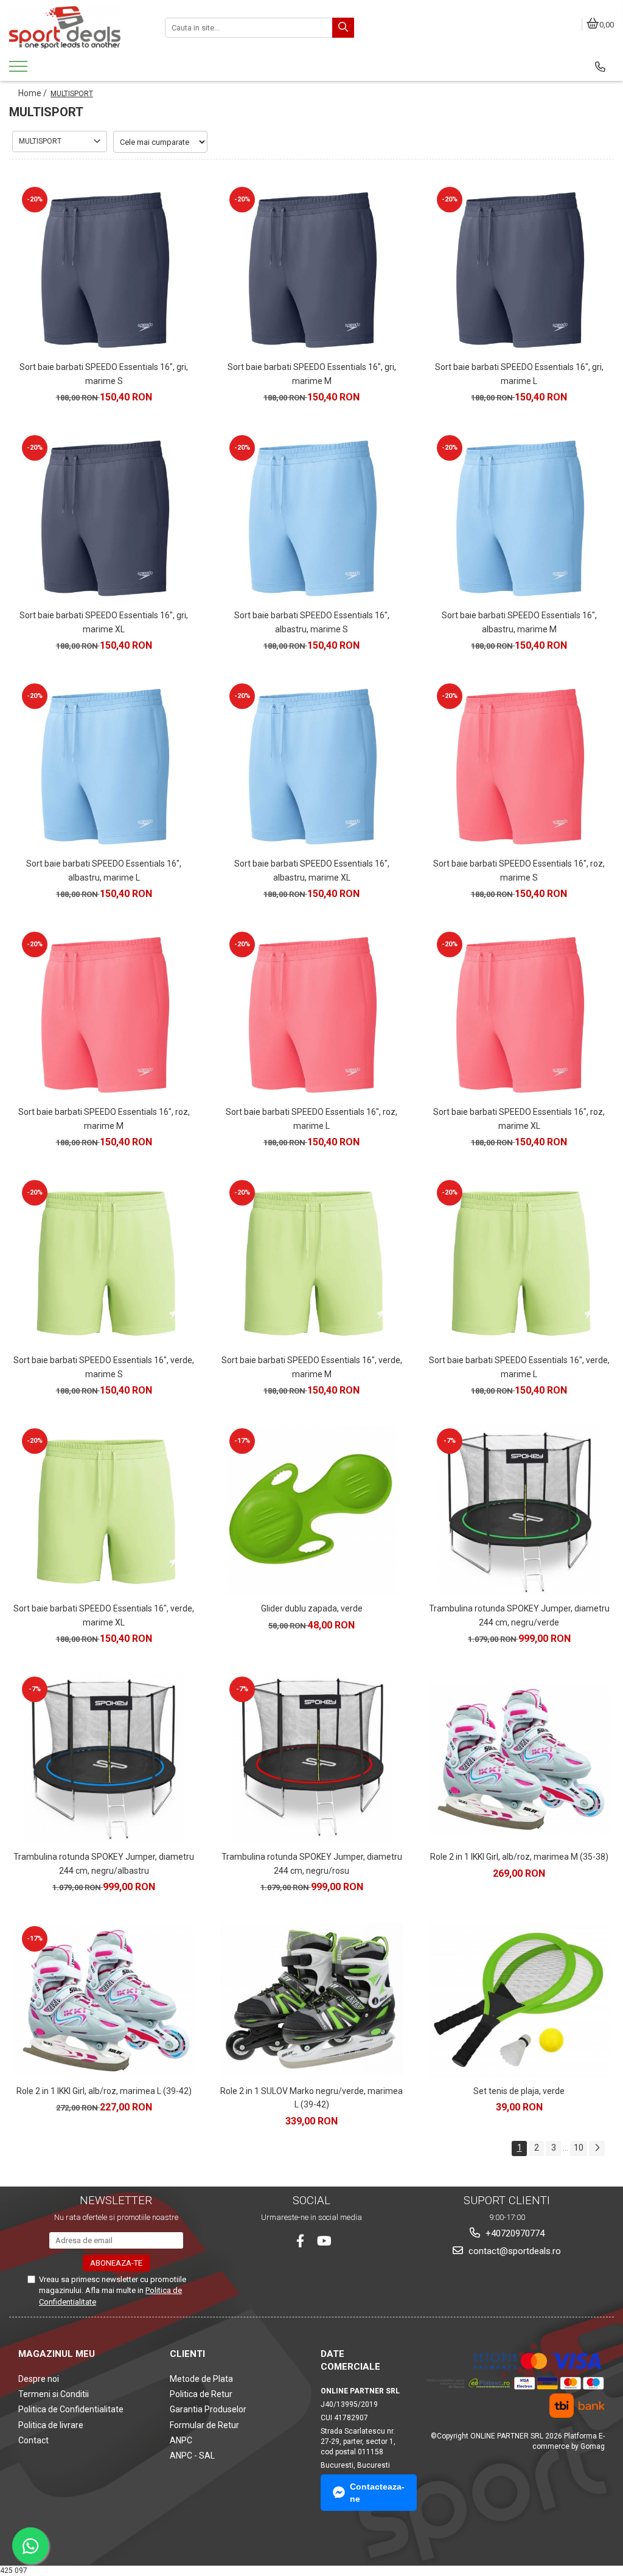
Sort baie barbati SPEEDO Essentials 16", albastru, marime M (519, 622)
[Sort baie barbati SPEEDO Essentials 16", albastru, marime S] (311, 517)
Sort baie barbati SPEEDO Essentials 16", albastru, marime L (104, 870)
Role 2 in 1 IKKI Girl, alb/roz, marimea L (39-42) (104, 2091)
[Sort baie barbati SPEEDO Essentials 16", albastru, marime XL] (311, 766)
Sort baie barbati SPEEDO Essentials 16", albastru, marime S (312, 622)
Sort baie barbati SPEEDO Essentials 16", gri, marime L (519, 374)
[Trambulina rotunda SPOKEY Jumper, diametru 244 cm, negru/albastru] (104, 1759)
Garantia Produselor (208, 2409)
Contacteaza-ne (377, 2493)
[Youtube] (323, 2241)
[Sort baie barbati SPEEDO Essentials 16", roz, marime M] (104, 1014)
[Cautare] (343, 28)
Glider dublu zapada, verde (312, 1608)
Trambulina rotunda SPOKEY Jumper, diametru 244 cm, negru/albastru (104, 1863)
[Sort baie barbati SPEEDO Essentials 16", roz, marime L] (311, 1014)
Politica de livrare (51, 2425)
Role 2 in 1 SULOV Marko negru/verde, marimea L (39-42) (311, 2098)
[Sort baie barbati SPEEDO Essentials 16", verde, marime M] (311, 1262)
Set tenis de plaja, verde (519, 2091)
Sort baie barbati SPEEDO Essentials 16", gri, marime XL (104, 622)
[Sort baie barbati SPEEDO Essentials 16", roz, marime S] (519, 766)
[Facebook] (300, 2241)
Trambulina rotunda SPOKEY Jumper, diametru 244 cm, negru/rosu (312, 1863)
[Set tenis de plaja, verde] (519, 2000)
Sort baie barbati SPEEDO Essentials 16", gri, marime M (312, 374)
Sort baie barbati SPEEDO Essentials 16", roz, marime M (104, 1119)
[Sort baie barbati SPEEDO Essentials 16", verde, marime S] (104, 1262)
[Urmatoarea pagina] (597, 2148)
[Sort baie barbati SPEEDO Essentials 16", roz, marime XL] (519, 1014)
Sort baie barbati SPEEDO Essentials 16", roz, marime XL (519, 1119)
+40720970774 (514, 2233)
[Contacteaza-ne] (600, 67)
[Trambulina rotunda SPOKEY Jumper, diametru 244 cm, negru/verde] (519, 1510)
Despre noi (39, 2379)
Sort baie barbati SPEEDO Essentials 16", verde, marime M (312, 1367)
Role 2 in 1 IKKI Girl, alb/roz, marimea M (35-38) (519, 1857)
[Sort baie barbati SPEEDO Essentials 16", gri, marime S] (104, 269)
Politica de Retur (201, 2394)
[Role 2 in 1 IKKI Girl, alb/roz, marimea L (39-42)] (104, 2000)
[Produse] (20, 70)
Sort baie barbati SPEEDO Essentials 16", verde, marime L (519, 1367)
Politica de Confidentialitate (71, 2409)
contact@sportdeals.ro (513, 2251)
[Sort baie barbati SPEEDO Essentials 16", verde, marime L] (519, 1262)
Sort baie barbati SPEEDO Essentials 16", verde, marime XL (104, 1615)
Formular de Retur (204, 2425)
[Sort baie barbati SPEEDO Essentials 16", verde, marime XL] (104, 1510)
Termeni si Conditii (54, 2394)
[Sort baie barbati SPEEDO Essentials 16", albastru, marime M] (519, 517)
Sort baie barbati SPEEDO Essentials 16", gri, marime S (104, 374)
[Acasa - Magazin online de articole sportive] (78, 27)
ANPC (181, 2440)
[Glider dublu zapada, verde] (311, 1510)
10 (579, 2148)
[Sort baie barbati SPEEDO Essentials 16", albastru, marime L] (104, 766)
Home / (33, 93)
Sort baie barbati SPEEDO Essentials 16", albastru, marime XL (312, 870)
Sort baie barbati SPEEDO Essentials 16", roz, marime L (311, 1119)
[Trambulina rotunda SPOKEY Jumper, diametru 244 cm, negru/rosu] (311, 1759)
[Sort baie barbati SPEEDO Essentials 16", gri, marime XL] (104, 517)
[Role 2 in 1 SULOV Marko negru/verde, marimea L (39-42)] (311, 2000)
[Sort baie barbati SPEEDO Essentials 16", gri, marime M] (311, 269)
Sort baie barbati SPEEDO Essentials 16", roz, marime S (519, 870)
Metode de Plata (201, 2379)
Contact (33, 2440)
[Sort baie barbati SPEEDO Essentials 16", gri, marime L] (519, 269)
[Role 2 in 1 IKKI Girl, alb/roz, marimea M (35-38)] (519, 1759)
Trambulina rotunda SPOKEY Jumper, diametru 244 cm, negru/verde (519, 1615)
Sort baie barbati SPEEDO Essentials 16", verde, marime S (104, 1367)
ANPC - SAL (192, 2456)
